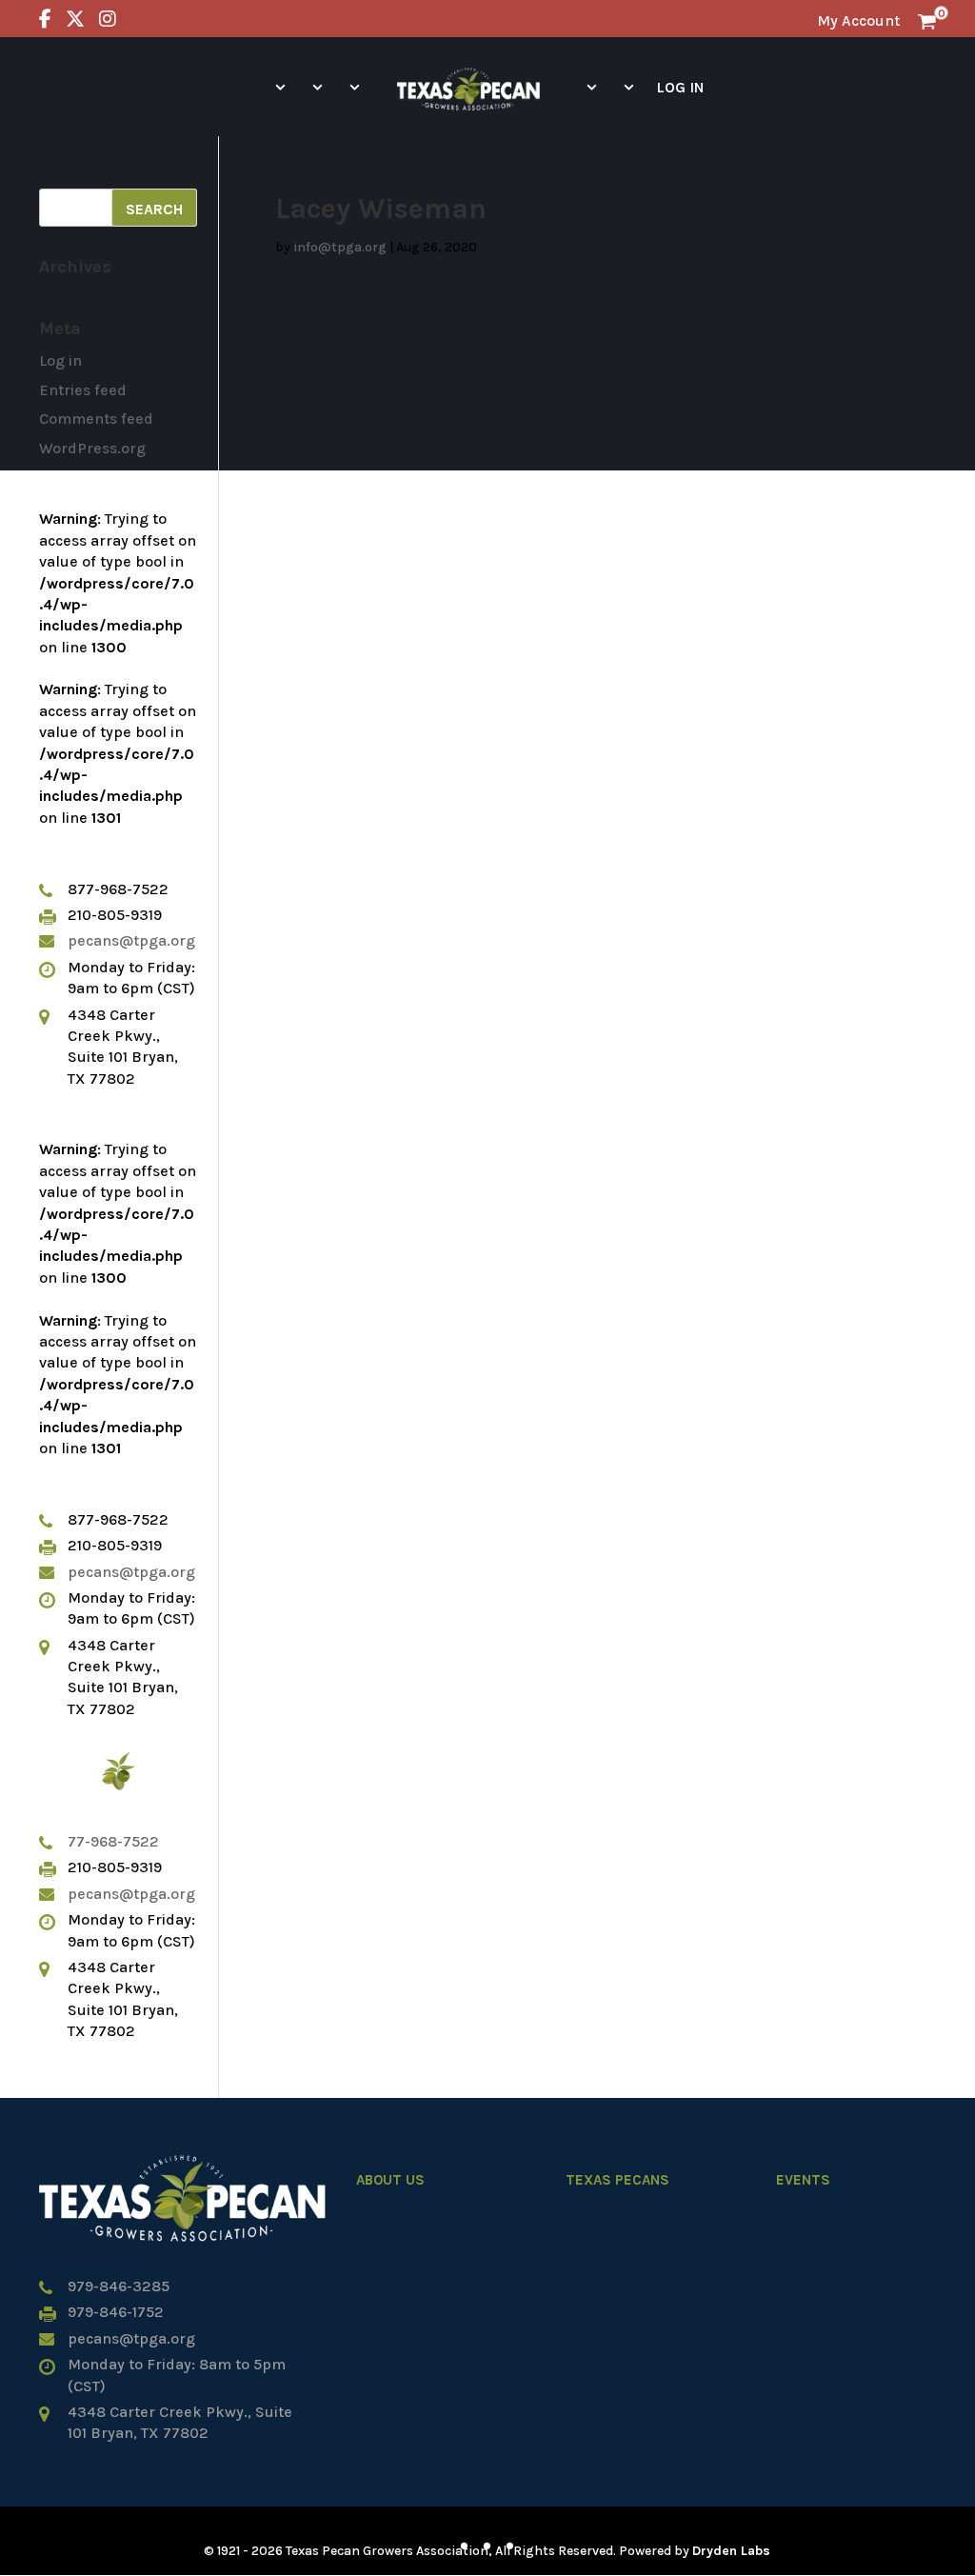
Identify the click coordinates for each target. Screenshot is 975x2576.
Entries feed (83, 390)
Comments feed (96, 419)
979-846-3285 (119, 2286)
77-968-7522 (113, 1841)
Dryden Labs (731, 2551)
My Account (858, 20)
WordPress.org (92, 448)
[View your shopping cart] (927, 20)
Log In (680, 87)
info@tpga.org (340, 247)
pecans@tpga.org (131, 940)
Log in (60, 360)
